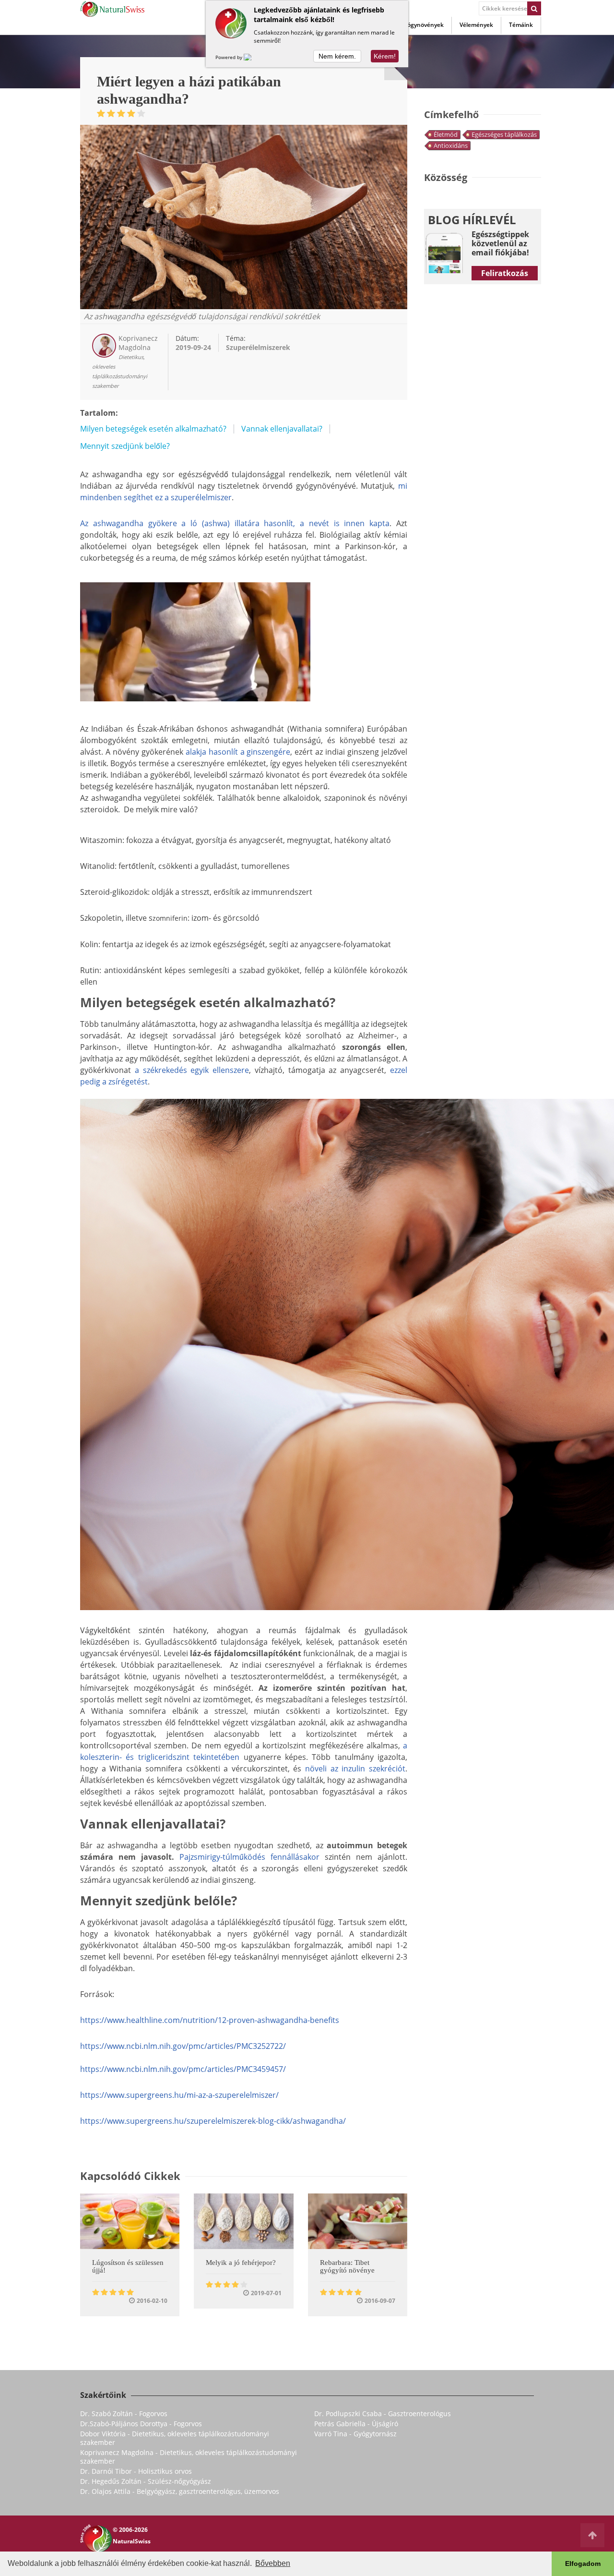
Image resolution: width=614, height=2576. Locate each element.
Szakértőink (103, 2395)
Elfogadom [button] (583, 2564)
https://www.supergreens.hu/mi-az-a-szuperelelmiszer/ (179, 2095)
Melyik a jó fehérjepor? (241, 2263)
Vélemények (476, 25)
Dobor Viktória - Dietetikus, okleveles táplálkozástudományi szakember (175, 2438)
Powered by (230, 57)
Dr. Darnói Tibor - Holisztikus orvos (136, 2471)
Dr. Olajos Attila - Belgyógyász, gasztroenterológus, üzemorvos (180, 2491)
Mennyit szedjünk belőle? (125, 446)
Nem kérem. (337, 56)
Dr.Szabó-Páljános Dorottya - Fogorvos (141, 2424)
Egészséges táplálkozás (504, 134)
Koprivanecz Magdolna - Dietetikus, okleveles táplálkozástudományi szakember (189, 2457)
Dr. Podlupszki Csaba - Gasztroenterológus (383, 2413)
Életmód (446, 134)
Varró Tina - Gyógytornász (355, 2434)
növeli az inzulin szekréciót (355, 1769)
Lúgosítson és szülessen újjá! (128, 2266)
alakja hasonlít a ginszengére (238, 752)
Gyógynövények (422, 25)
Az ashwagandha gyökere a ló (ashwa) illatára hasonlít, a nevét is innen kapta (235, 523)
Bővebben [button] (273, 2563)
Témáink (521, 25)
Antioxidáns (451, 145)
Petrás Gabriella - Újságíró (356, 2424)
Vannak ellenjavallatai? (282, 429)
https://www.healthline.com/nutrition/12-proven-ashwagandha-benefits (210, 2020)
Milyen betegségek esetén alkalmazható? (153, 429)
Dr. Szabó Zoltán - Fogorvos (124, 2413)
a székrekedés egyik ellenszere (192, 1070)
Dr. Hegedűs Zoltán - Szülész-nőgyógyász (146, 2481)
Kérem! (385, 56)
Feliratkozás (505, 273)
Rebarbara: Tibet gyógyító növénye (347, 2266)
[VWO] (253, 57)
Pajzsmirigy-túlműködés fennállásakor (249, 1857)
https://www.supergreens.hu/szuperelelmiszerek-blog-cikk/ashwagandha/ (213, 2121)
